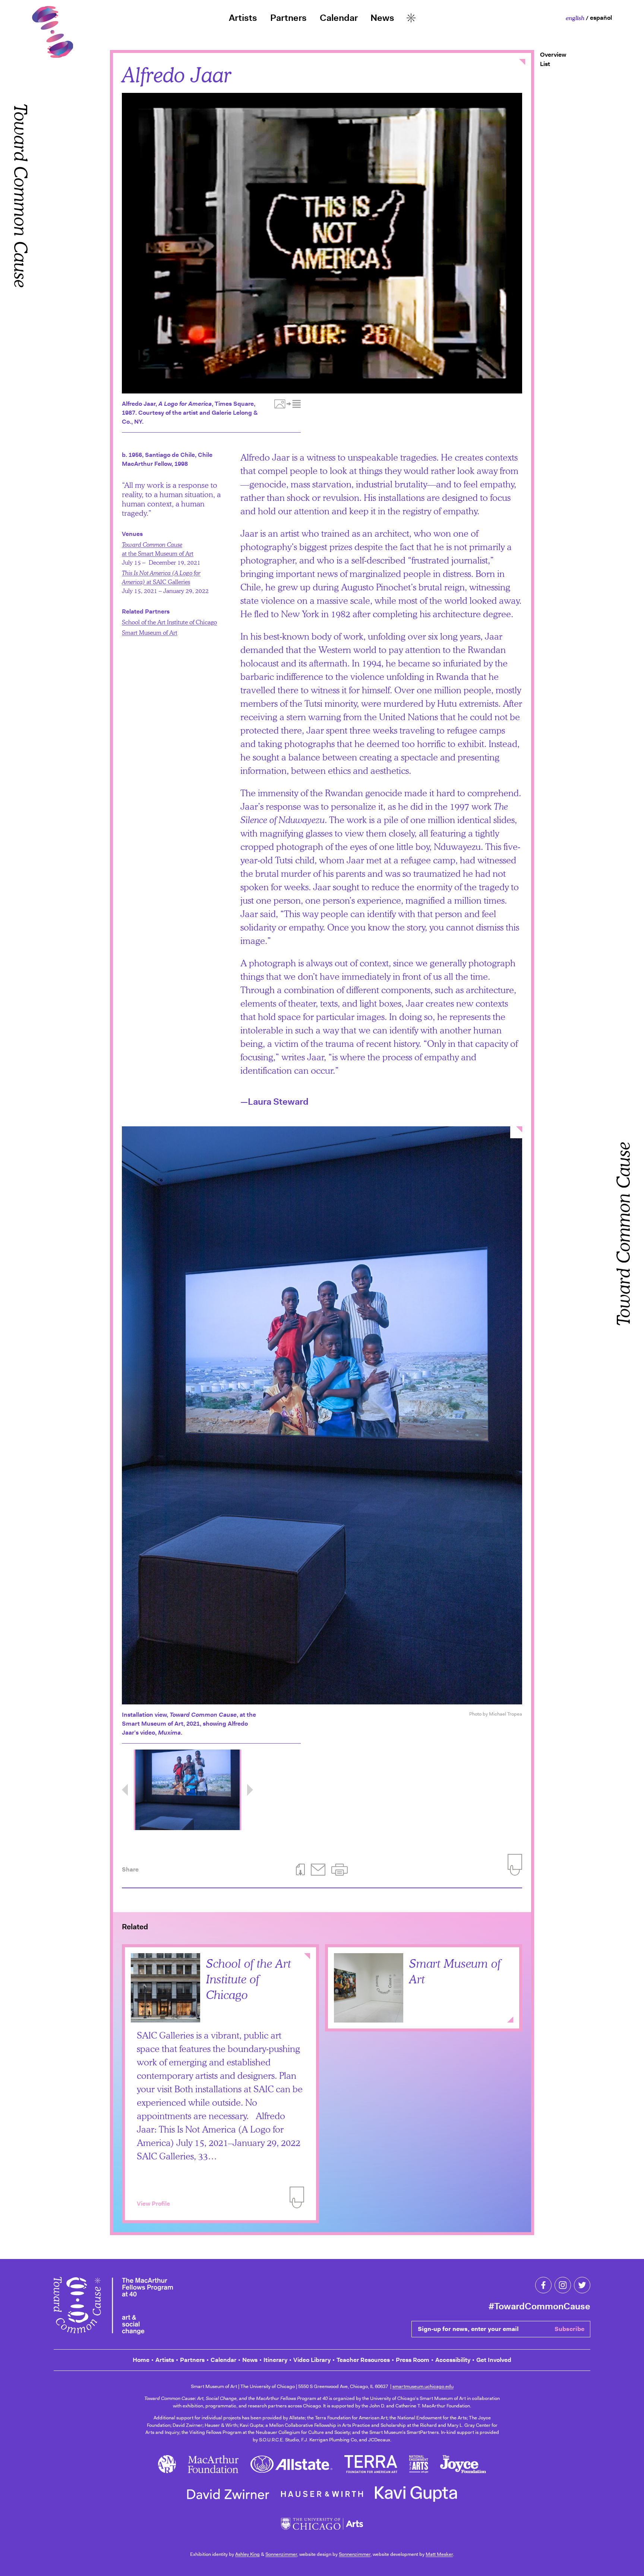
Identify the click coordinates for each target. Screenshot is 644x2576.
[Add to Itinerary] (297, 2197)
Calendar (339, 18)
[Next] (250, 1790)
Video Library (312, 2360)
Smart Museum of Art (150, 632)
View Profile (153, 2204)
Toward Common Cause (21, 325)
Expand (510, 2020)
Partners (288, 18)
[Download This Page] (300, 1870)
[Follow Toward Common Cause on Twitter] (582, 2285)
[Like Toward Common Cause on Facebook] (543, 2285)
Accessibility (453, 2360)
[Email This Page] (318, 1870)
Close (522, 62)
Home (141, 2360)
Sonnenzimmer (281, 2554)
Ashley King (247, 2554)
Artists (243, 18)
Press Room (413, 2360)
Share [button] (130, 1869)
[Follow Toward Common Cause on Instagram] (563, 2285)
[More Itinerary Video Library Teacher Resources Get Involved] (411, 18)
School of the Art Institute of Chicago (169, 622)
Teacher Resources (363, 2360)
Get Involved (494, 2360)
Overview (553, 55)
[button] (340, 1870)
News (382, 18)
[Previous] (125, 1790)
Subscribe (569, 2329)
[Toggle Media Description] (288, 404)
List (545, 64)
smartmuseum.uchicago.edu (423, 2386)
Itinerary (275, 2360)
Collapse (307, 1957)
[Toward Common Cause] (113, 2307)
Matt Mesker (439, 2554)
